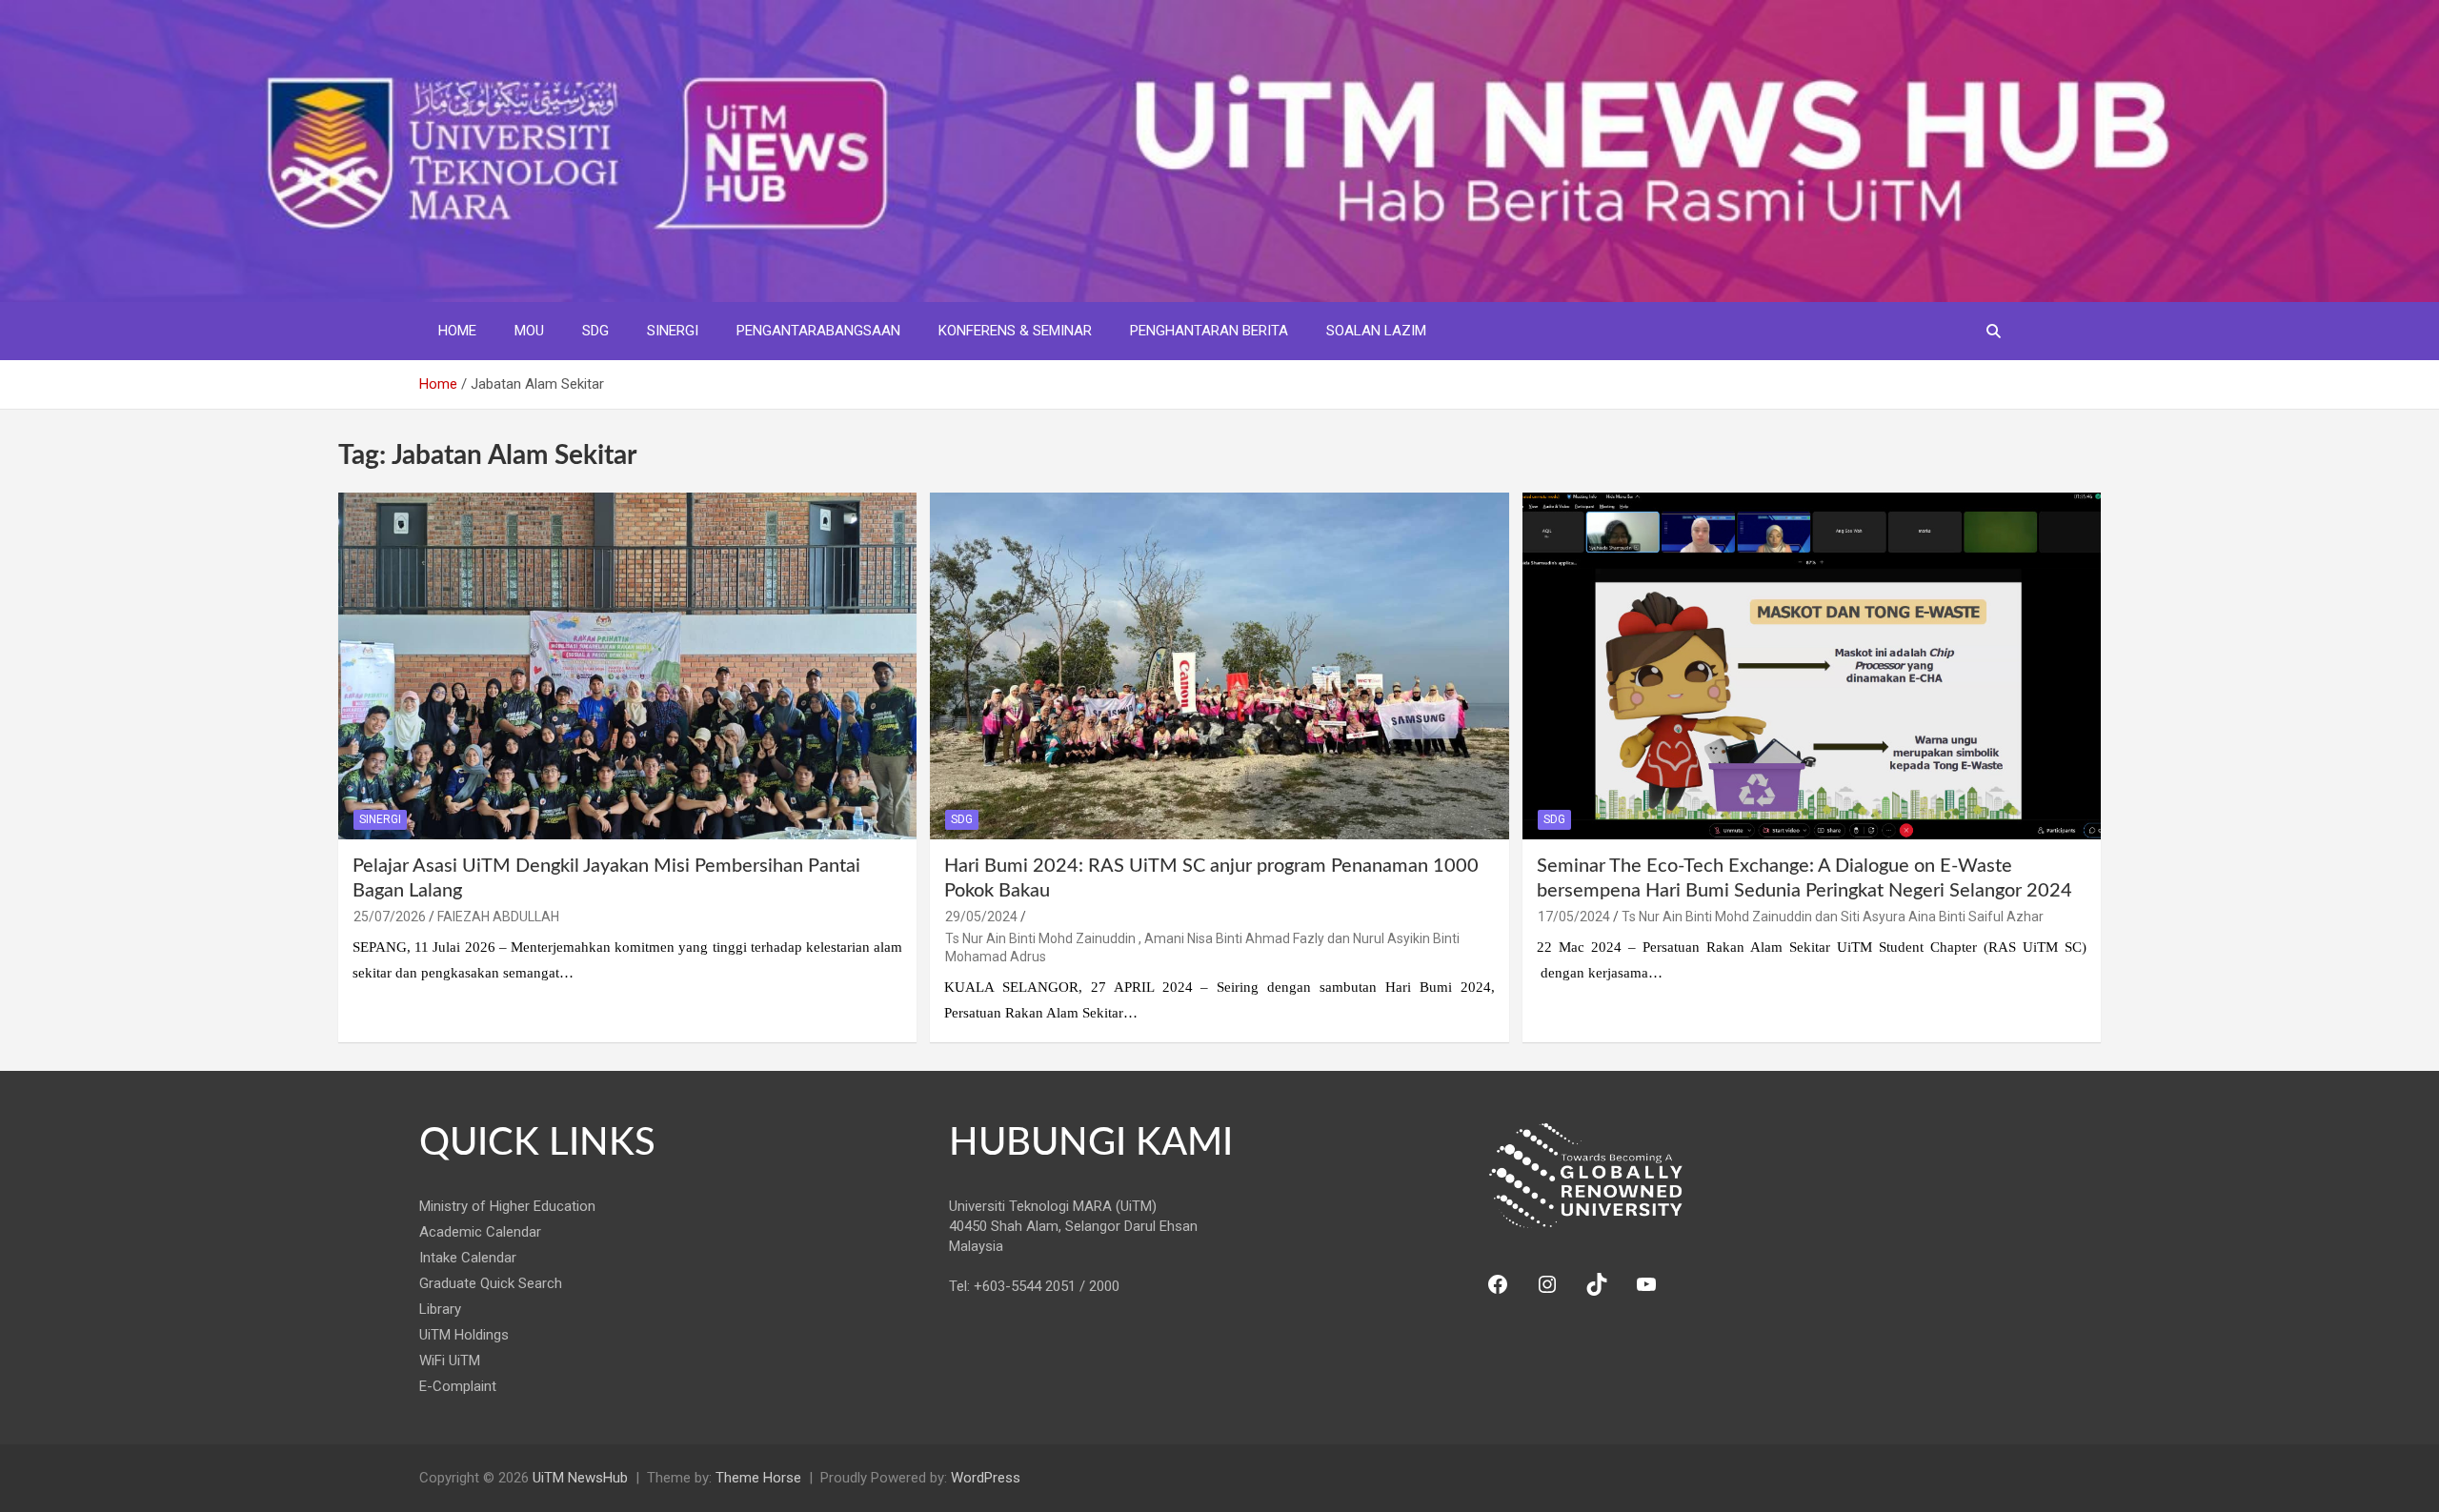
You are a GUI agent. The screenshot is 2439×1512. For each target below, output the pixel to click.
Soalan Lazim (1376, 331)
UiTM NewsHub (580, 1478)
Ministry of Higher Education (507, 1206)
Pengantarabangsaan (818, 331)
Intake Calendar (468, 1258)
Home (457, 331)
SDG (595, 331)
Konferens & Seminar (1015, 331)
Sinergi (673, 331)
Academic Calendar (480, 1232)
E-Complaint (458, 1386)
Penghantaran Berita (1209, 331)
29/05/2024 (981, 917)
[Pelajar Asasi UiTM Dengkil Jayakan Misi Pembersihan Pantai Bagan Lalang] (627, 666)
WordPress (986, 1478)
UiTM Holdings (464, 1335)
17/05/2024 (1574, 917)
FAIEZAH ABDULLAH (498, 917)
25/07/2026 (390, 917)
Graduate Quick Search (491, 1283)
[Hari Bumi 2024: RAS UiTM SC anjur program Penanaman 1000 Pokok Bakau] (1219, 666)
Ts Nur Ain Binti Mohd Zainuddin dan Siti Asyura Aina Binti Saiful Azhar (1833, 917)
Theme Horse (758, 1478)
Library (440, 1309)
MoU (529, 331)
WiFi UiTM (450, 1361)
